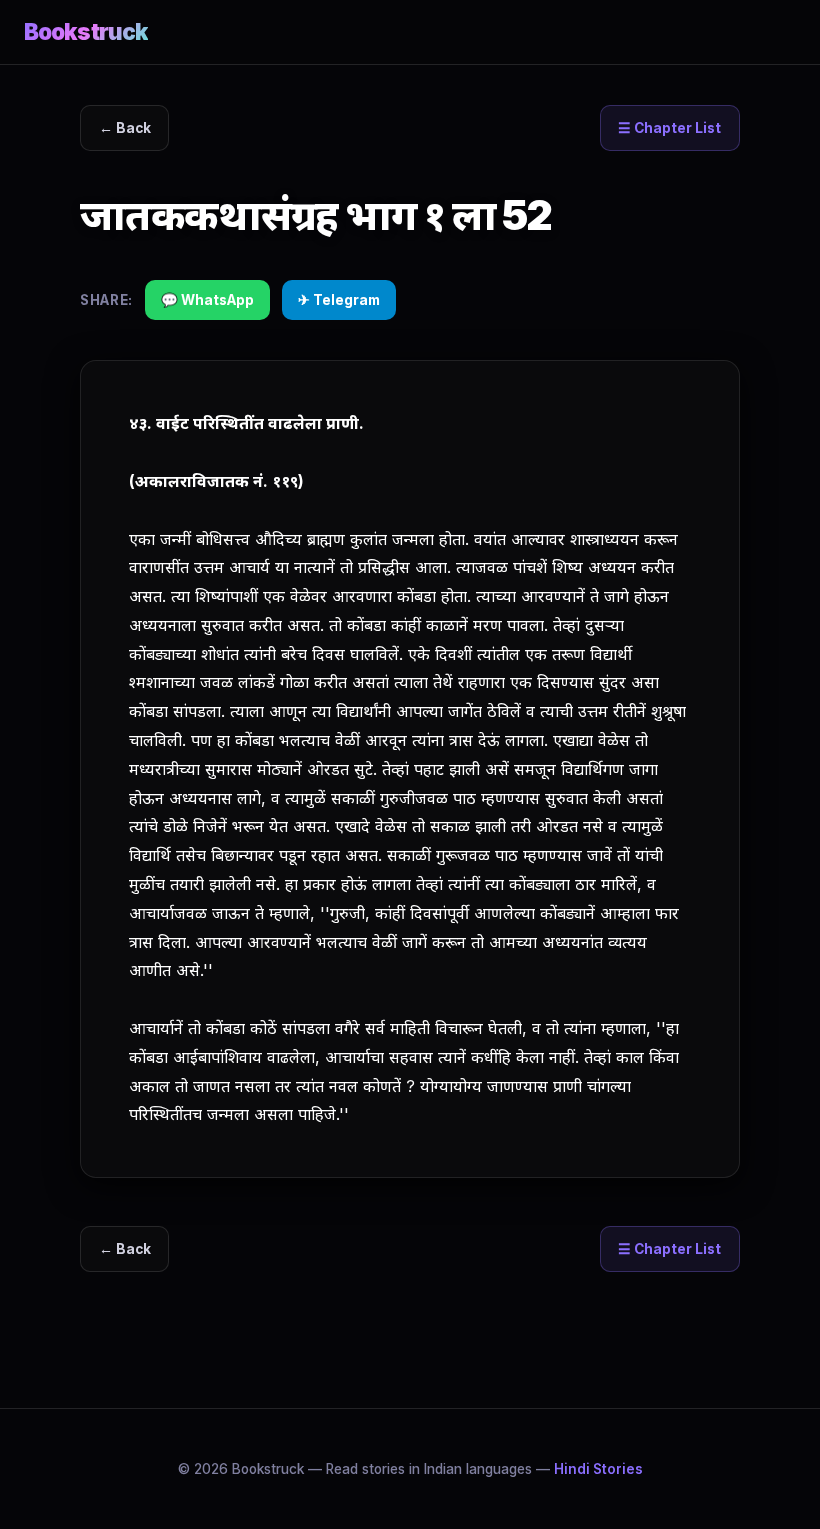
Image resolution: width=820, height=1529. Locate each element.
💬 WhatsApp (207, 300)
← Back (125, 128)
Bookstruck (86, 31)
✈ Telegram (339, 300)
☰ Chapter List (669, 128)
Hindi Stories (598, 1469)
